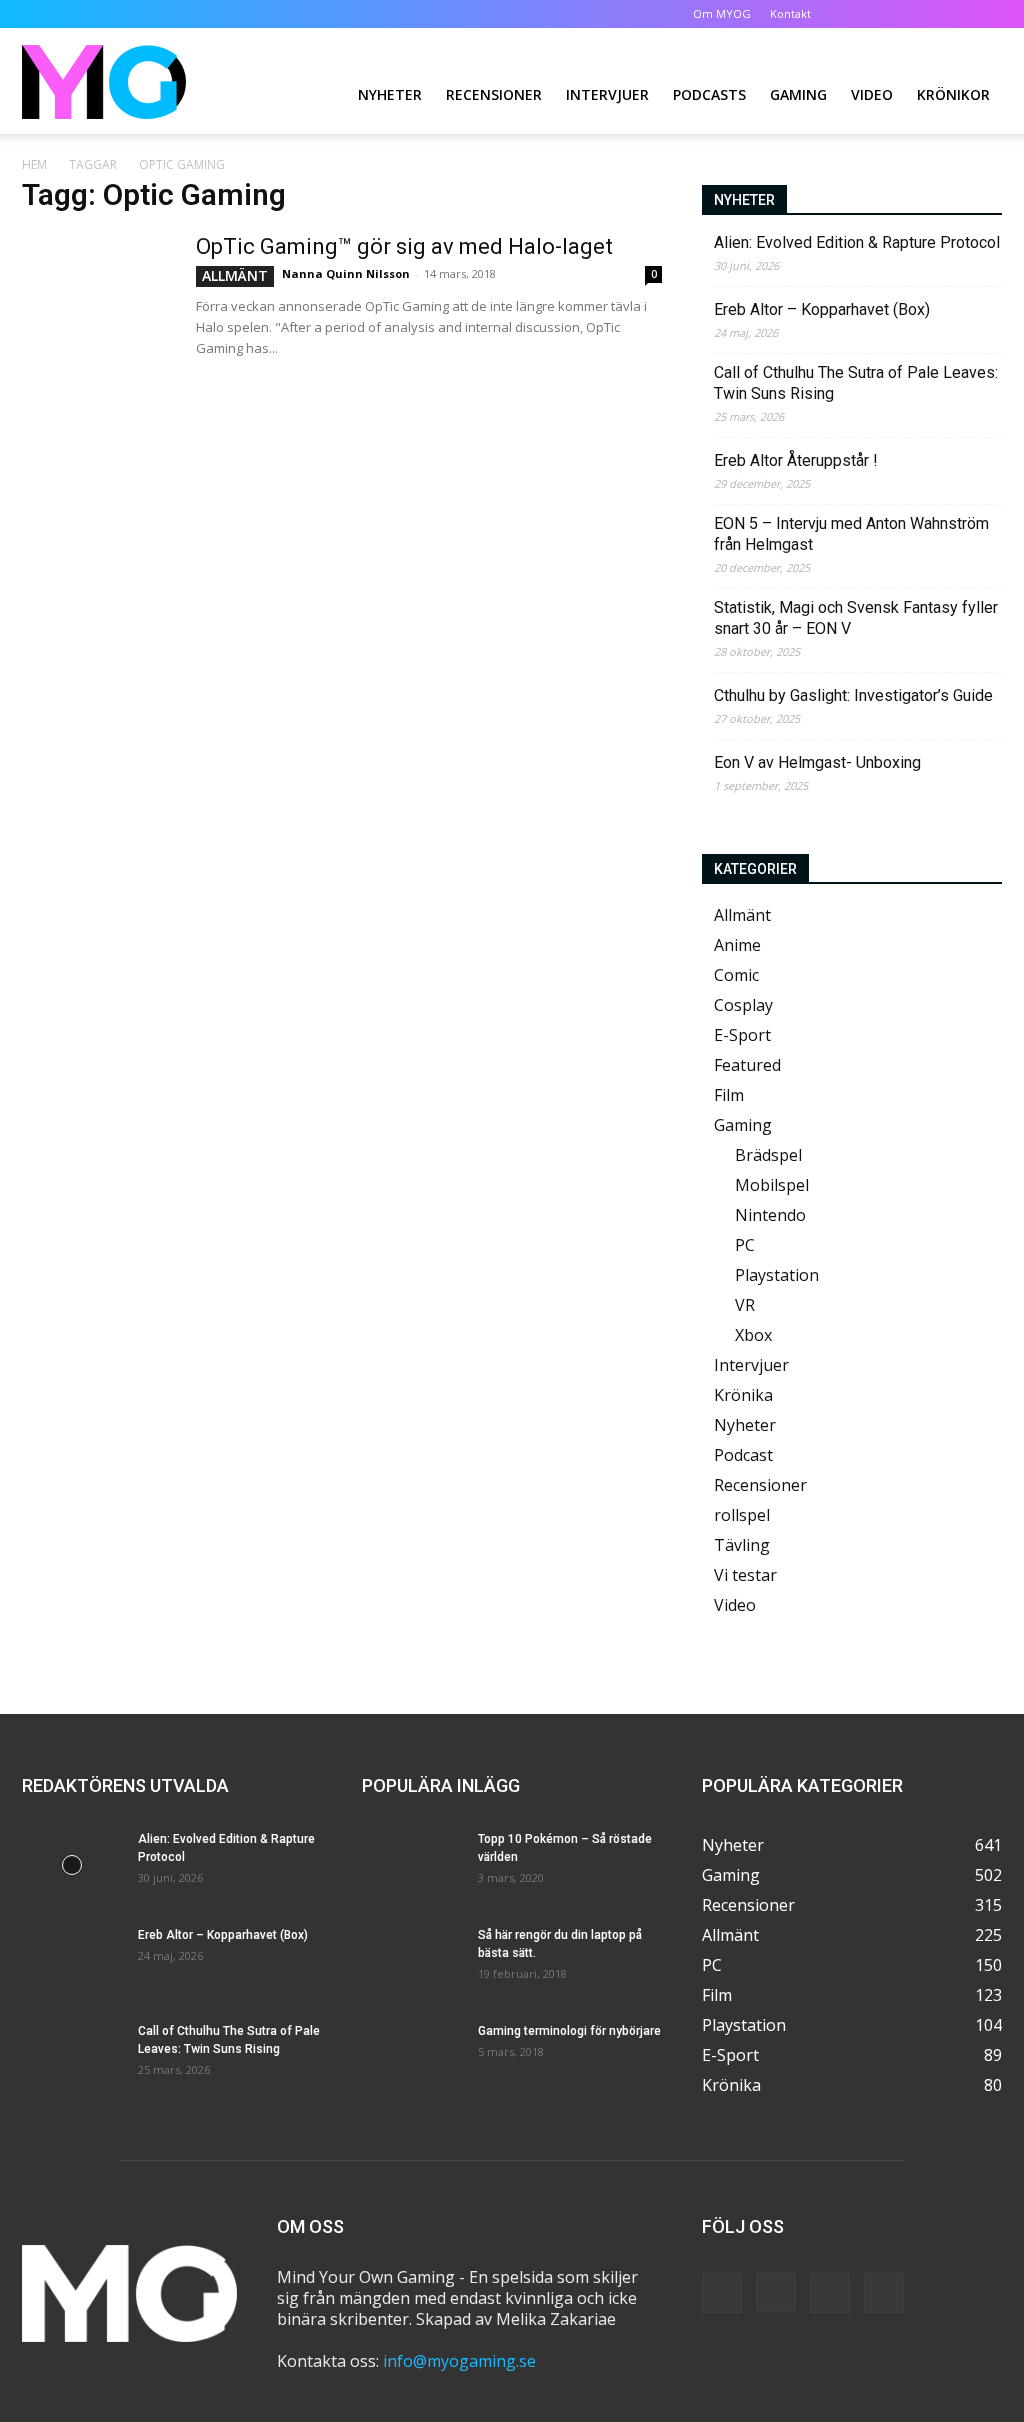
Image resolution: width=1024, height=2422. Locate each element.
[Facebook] (888, 14)
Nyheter (390, 94)
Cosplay (743, 1005)
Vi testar (745, 1575)
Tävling (742, 1545)
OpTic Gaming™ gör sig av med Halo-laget (404, 246)
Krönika (743, 1395)
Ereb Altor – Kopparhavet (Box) (822, 309)
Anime (737, 945)
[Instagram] (921, 14)
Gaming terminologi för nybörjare (569, 2031)
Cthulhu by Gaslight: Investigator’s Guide (853, 695)
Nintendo (770, 1215)
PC (745, 1245)
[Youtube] (987, 14)
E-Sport (742, 1035)
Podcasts (709, 94)
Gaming (798, 94)
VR (745, 1305)
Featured (747, 1065)
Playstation (777, 1275)
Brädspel (768, 1155)
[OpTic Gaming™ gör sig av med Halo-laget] (97, 308)
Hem (34, 164)
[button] (858, 13)
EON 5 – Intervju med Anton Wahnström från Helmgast (851, 534)
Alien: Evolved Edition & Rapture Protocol (857, 242)
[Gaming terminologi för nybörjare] (412, 2057)
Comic (736, 975)
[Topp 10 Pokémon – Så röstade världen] (412, 1865)
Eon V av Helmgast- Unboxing (817, 762)
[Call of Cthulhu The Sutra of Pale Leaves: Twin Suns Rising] (72, 2057)
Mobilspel (772, 1185)
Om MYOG (722, 13)
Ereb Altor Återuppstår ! (796, 460)
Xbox (753, 1335)
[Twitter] (954, 14)
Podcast (743, 1455)
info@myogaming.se (459, 2361)
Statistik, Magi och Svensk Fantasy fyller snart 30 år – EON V (856, 618)
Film (729, 1095)
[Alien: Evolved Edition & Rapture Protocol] (72, 1865)
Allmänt (235, 275)
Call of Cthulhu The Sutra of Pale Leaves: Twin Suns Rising (856, 383)
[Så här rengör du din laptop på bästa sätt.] (412, 1961)
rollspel (742, 1515)
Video (872, 94)
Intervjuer (607, 94)
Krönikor (953, 94)
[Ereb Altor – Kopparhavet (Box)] (72, 1961)
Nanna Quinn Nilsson (346, 273)
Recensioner (494, 94)
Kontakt (790, 13)
